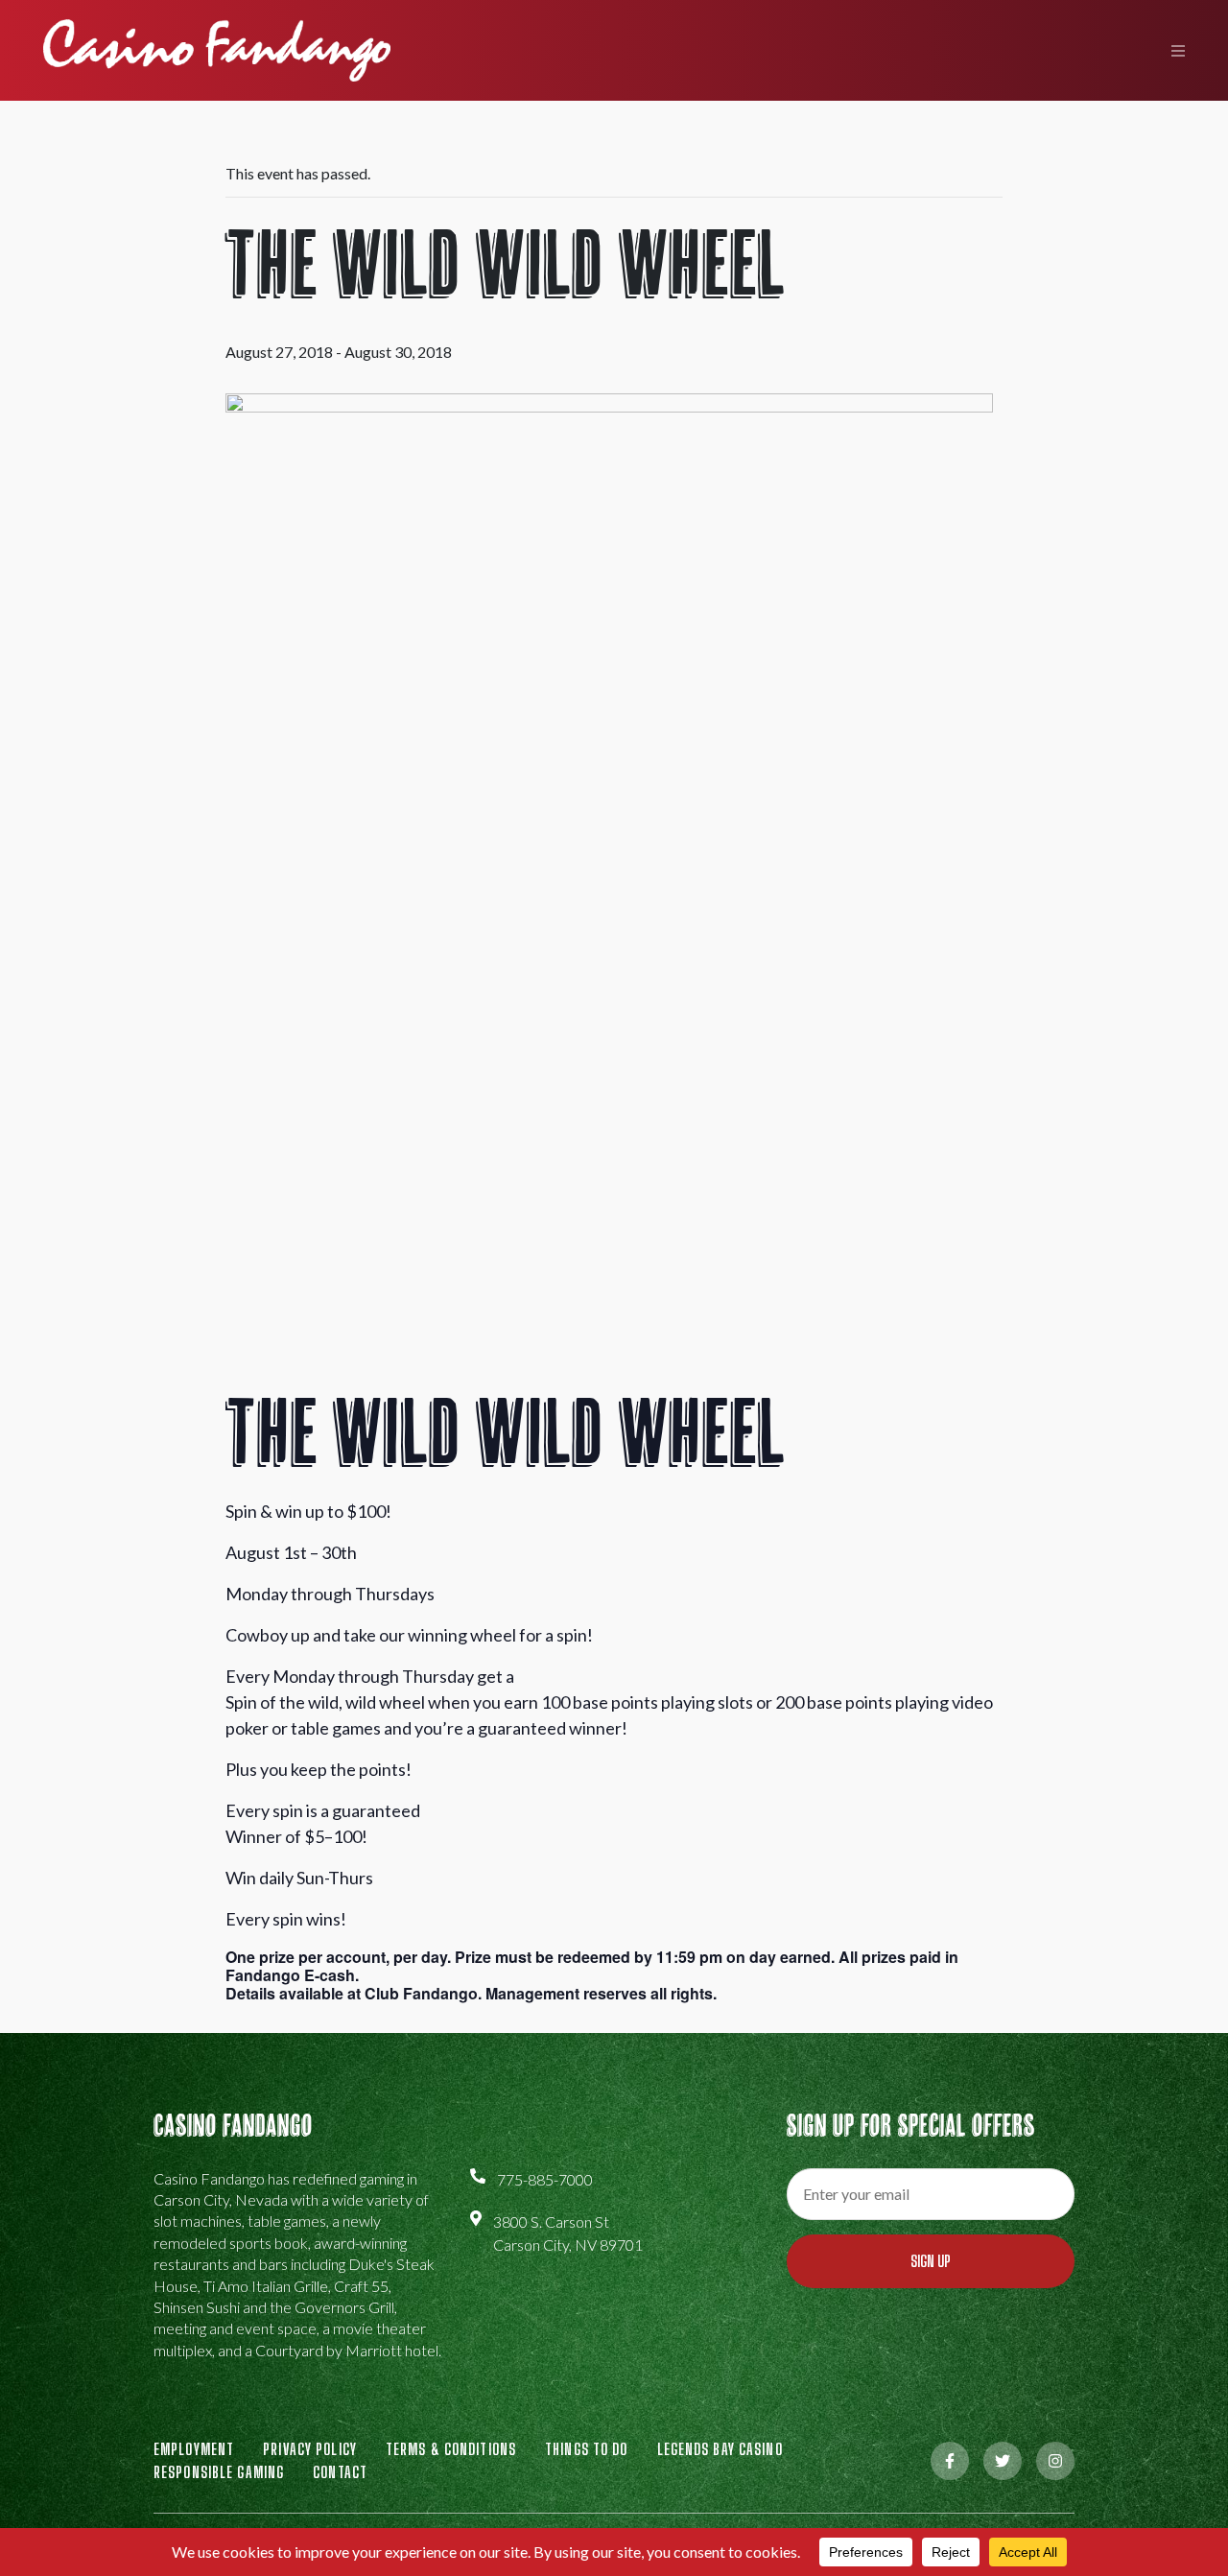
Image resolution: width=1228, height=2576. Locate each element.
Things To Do (586, 2449)
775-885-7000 (545, 2179)
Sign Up (931, 2261)
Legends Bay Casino (720, 2449)
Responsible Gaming (219, 2472)
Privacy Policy (310, 2449)
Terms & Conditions (451, 2449)
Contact (340, 2472)
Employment (194, 2449)
